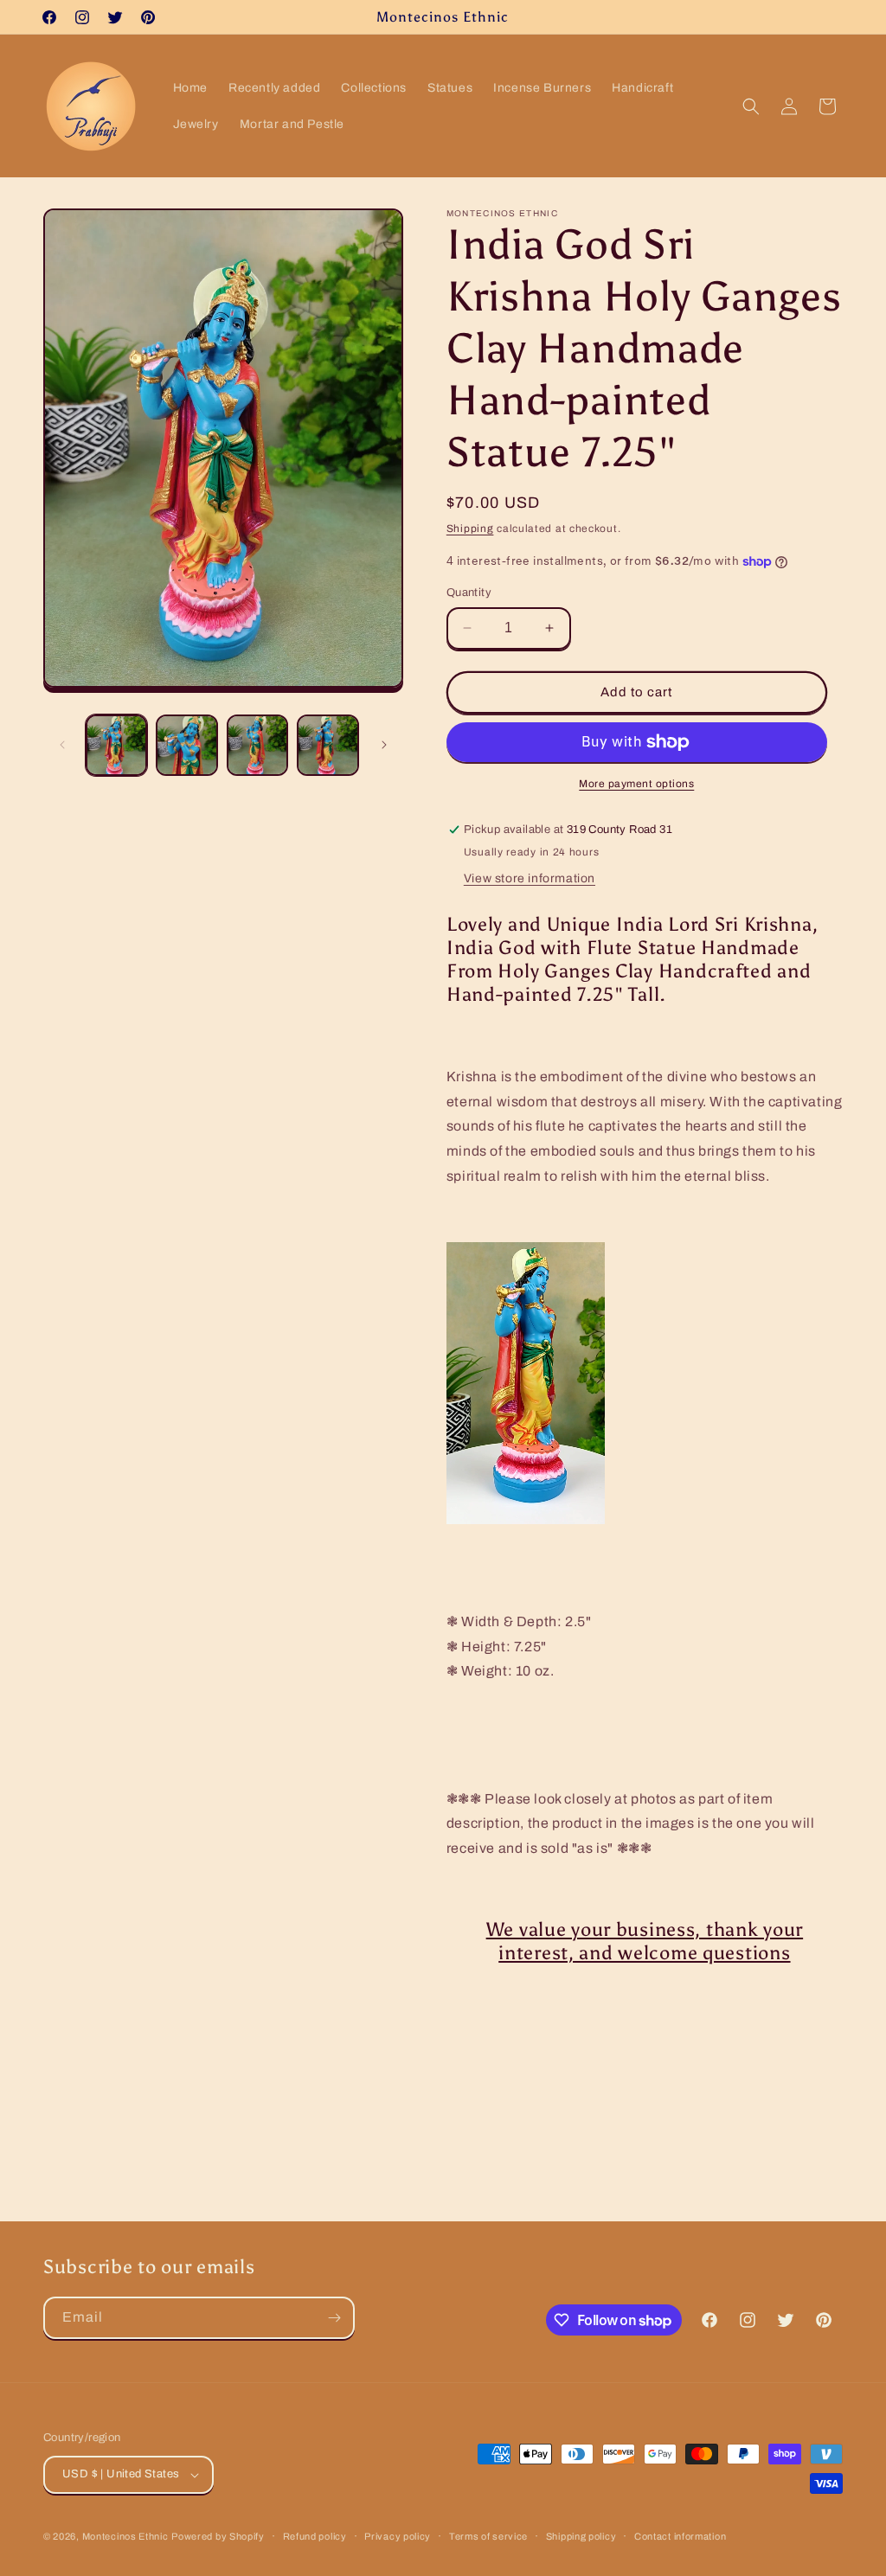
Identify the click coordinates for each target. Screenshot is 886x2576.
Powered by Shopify (218, 2536)
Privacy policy (398, 2536)
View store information (530, 878)
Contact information (680, 2536)
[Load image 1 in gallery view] (116, 745)
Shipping (470, 529)
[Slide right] (384, 745)
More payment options (636, 784)
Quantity (469, 593)
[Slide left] (62, 745)
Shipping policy (581, 2536)
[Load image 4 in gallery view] (327, 745)
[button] (751, 106)
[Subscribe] (334, 2318)
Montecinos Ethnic (125, 2536)
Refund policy (315, 2536)
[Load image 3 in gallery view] (257, 745)
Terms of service (488, 2536)
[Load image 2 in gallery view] (186, 745)
